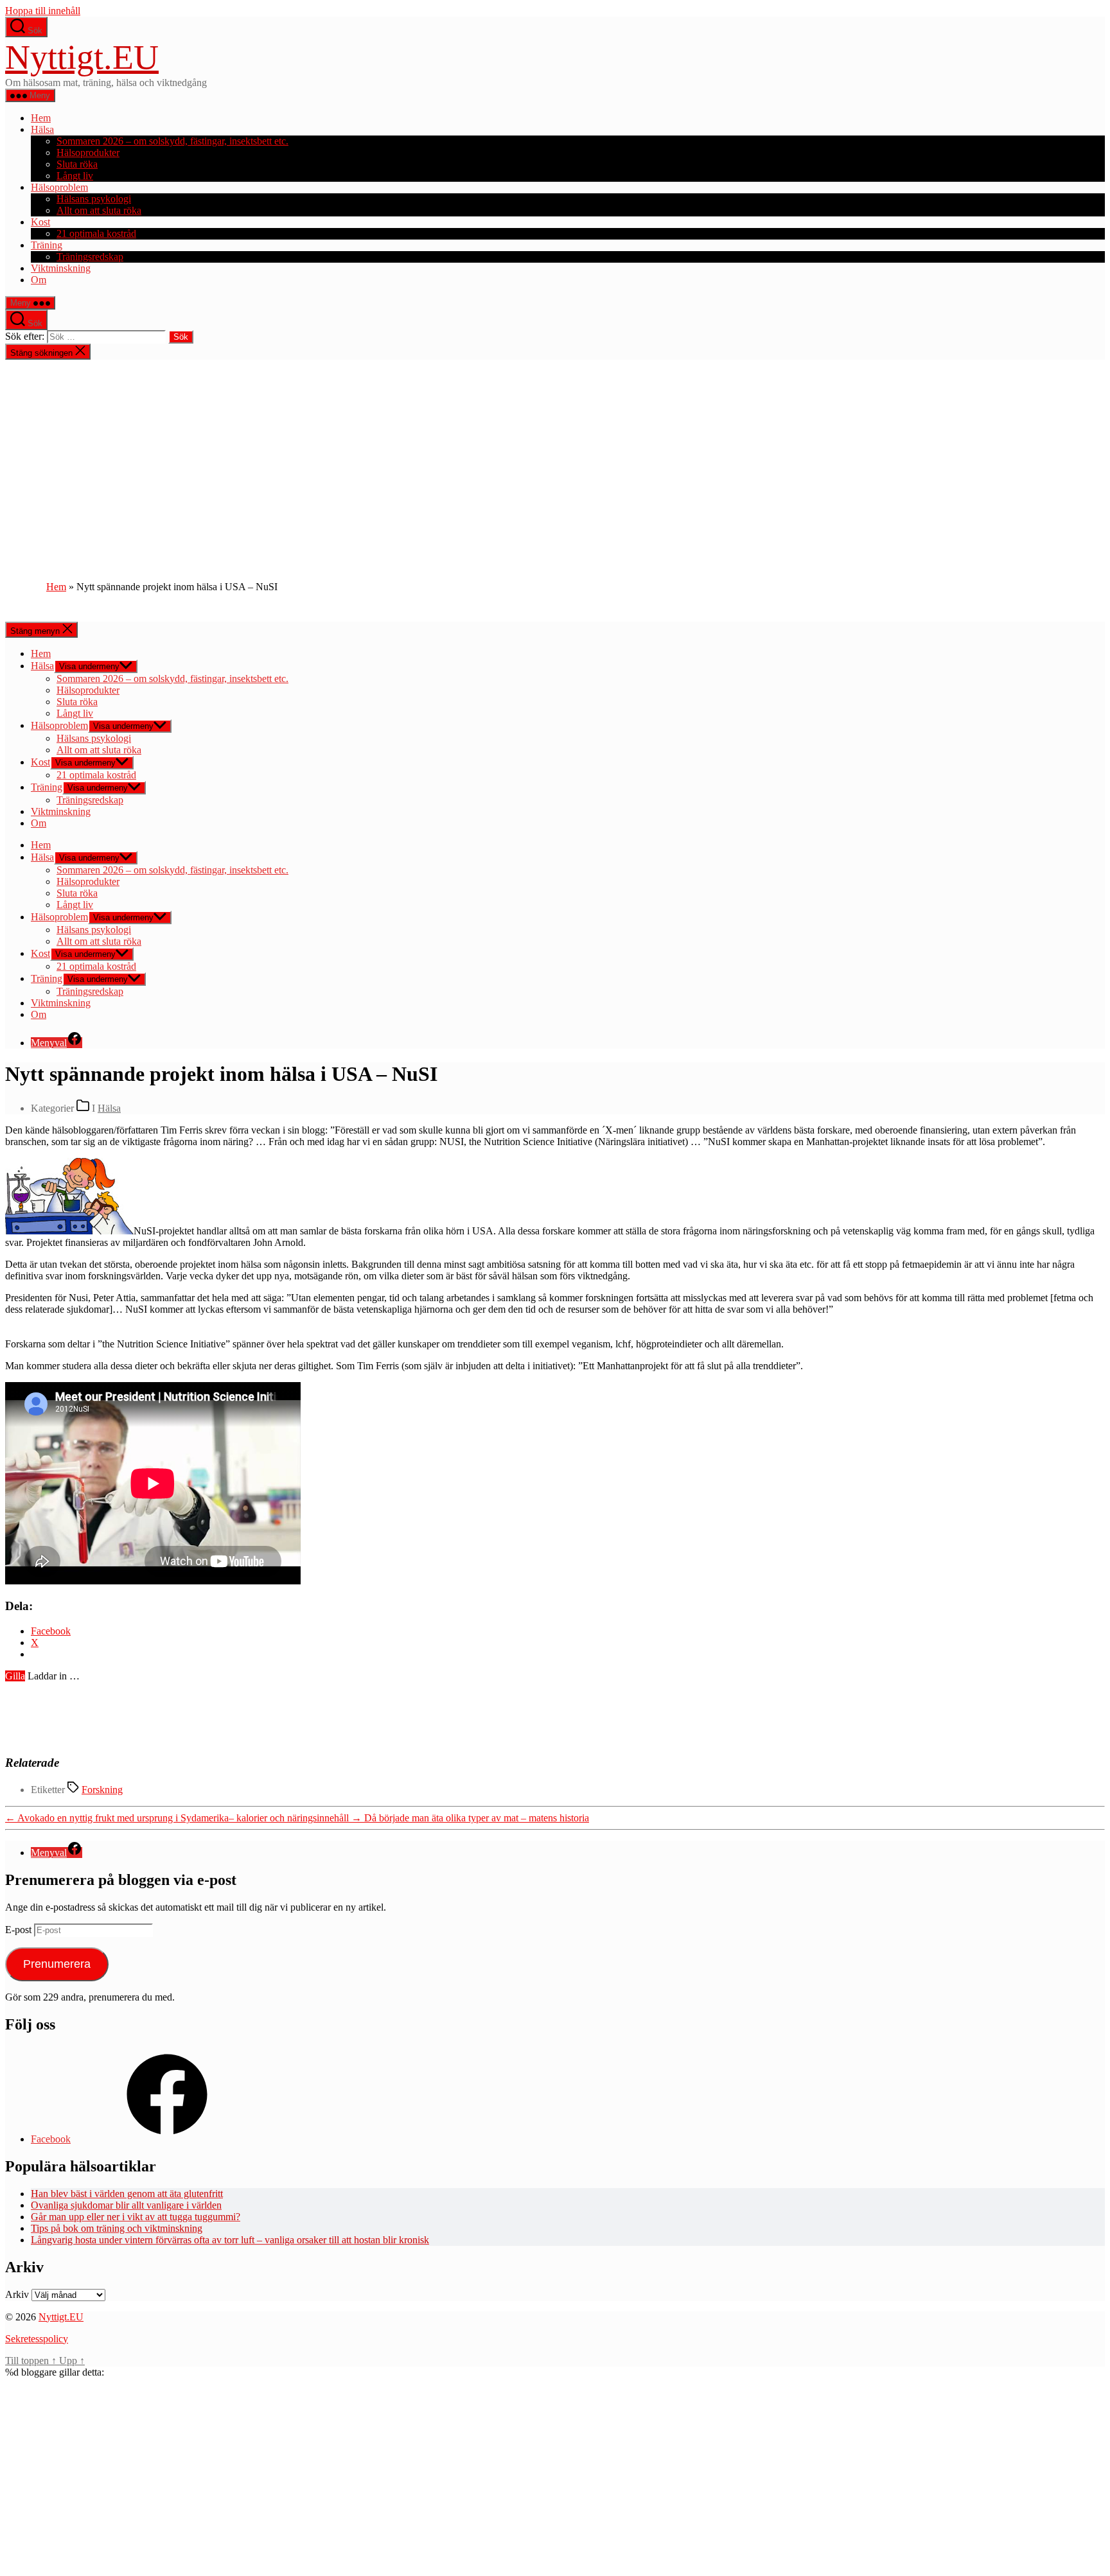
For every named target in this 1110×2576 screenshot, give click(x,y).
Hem (41, 118)
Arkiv (17, 2294)
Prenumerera (57, 1964)
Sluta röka (77, 164)
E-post (20, 1930)
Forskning (102, 1790)
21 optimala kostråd (96, 233)
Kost (40, 222)
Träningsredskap (90, 257)
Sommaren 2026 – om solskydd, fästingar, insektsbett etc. (172, 141)
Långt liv (75, 176)
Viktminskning (61, 268)
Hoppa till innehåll (43, 11)
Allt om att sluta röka (99, 210)
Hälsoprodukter (88, 153)
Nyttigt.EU (82, 57)
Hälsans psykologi (94, 199)
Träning (47, 245)
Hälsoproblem (59, 187)
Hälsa (42, 129)
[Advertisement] (555, 456)
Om (39, 280)
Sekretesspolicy (37, 2339)
